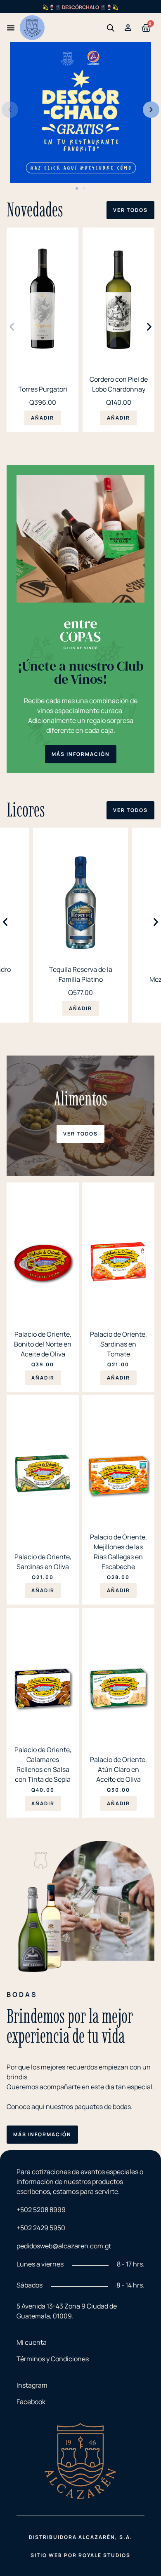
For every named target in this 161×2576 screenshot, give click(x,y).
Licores (26, 809)
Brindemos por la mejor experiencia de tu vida (70, 2026)
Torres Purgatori (43, 389)
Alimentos (81, 1098)
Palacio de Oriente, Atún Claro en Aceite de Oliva (118, 1769)
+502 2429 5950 (41, 2228)
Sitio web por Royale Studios (80, 2555)
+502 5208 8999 (41, 2210)
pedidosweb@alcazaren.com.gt (64, 2246)
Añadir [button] (43, 418)
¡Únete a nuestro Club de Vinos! (81, 673)
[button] (10, 110)
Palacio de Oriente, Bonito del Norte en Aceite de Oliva (43, 1344)
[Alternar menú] (11, 28)
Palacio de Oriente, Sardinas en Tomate (118, 1344)
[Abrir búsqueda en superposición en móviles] (111, 28)
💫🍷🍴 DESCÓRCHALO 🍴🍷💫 (80, 7)
